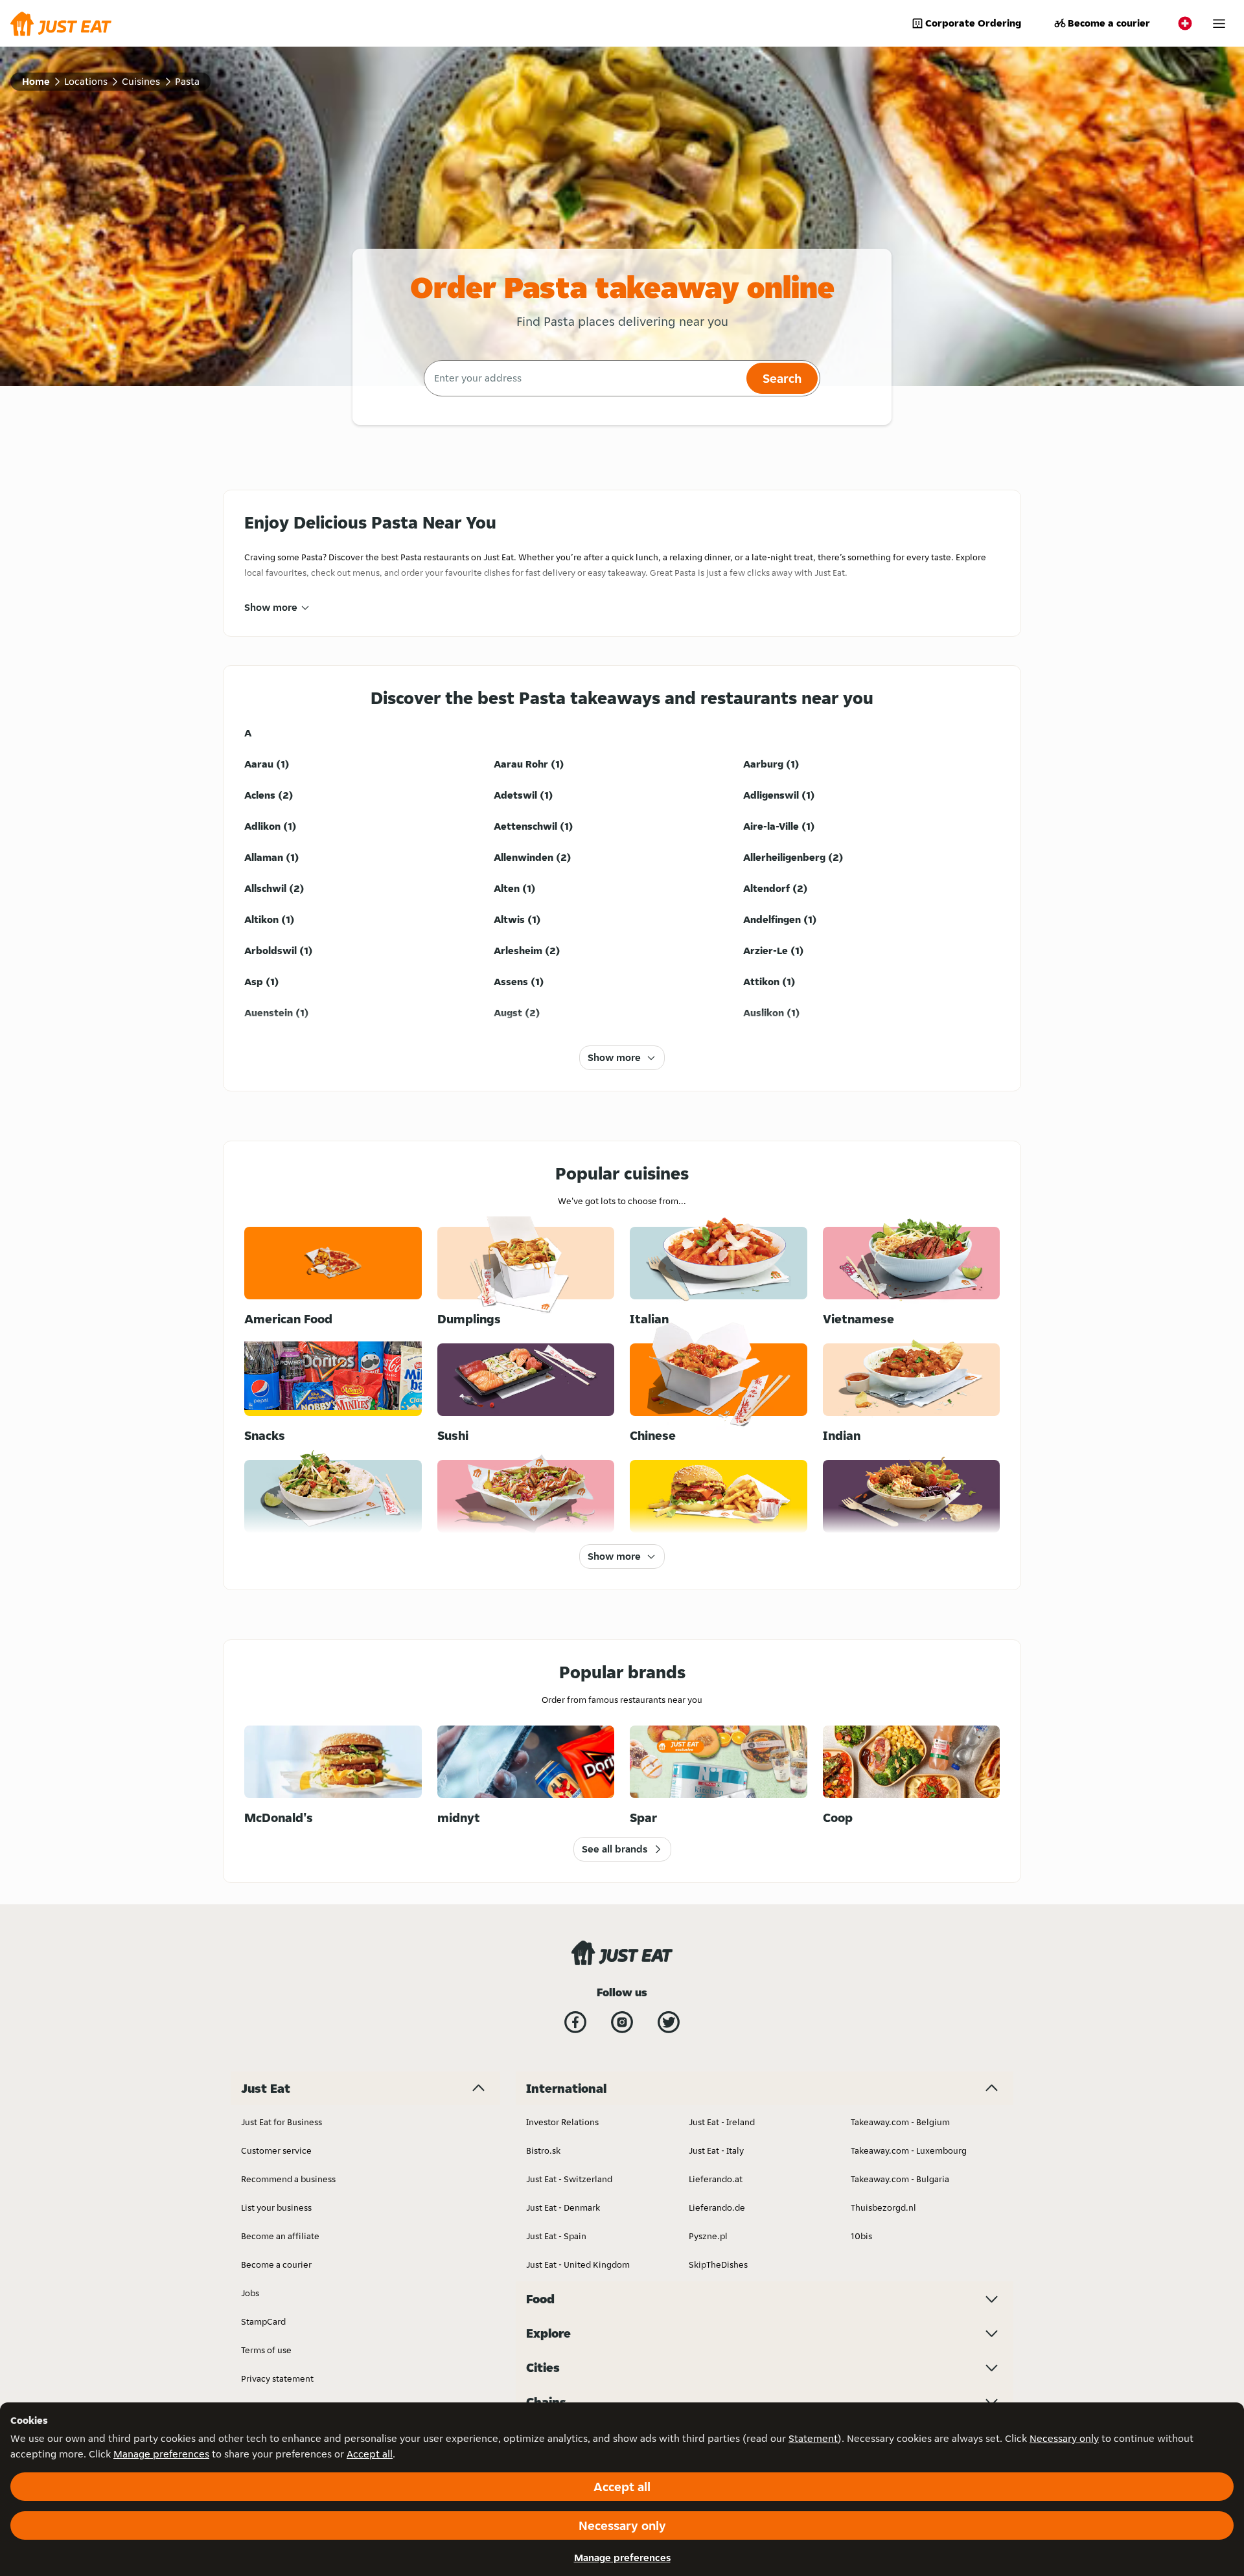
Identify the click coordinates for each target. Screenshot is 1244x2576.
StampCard (263, 2321)
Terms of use (266, 2350)
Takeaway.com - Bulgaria (900, 2179)
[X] (669, 2022)
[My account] (1219, 24)
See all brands (615, 1849)
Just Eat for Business (282, 2122)
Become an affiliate (280, 2236)
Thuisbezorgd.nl (883, 2207)
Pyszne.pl (708, 2236)
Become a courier (1109, 23)
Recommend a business (288, 2179)
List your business (276, 2207)
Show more (271, 607)
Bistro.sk (543, 2150)
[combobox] (583, 378)
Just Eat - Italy (716, 2150)
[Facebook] (575, 2022)
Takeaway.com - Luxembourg (909, 2150)
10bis (861, 2236)
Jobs (250, 2293)
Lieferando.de (717, 2207)
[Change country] (1185, 23)
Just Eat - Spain (556, 2236)
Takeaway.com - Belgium (900, 2122)
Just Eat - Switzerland (569, 2179)
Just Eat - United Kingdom (578, 2264)
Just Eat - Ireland (722, 2122)
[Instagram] (622, 2022)
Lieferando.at (716, 2179)
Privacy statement (277, 2378)
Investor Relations (562, 2122)
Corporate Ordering (973, 23)
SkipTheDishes (718, 2264)
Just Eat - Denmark (563, 2207)
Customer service (276, 2150)
